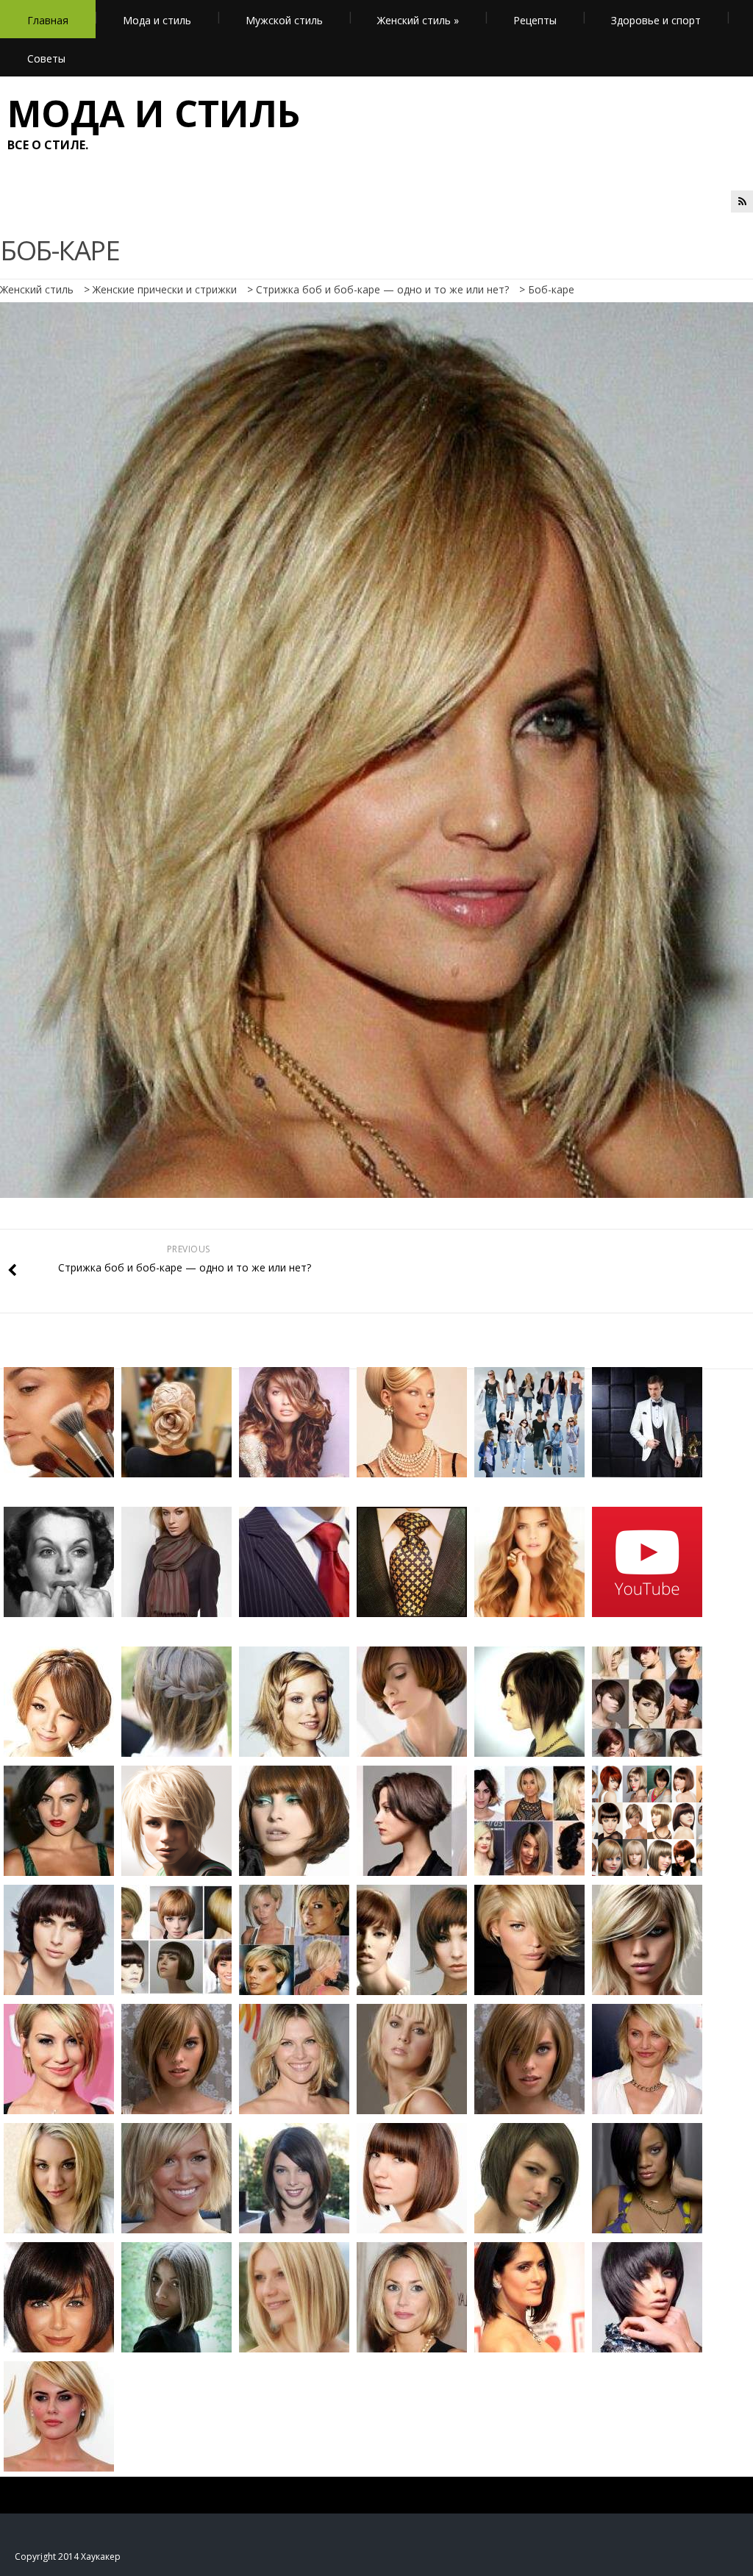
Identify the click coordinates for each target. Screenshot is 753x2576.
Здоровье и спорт (656, 20)
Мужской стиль (284, 20)
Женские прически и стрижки (165, 289)
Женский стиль (418, 20)
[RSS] (742, 201)
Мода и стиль (157, 20)
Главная (48, 20)
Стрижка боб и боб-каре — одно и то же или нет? (382, 289)
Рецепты (535, 20)
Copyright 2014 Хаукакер (68, 2557)
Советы (46, 58)
